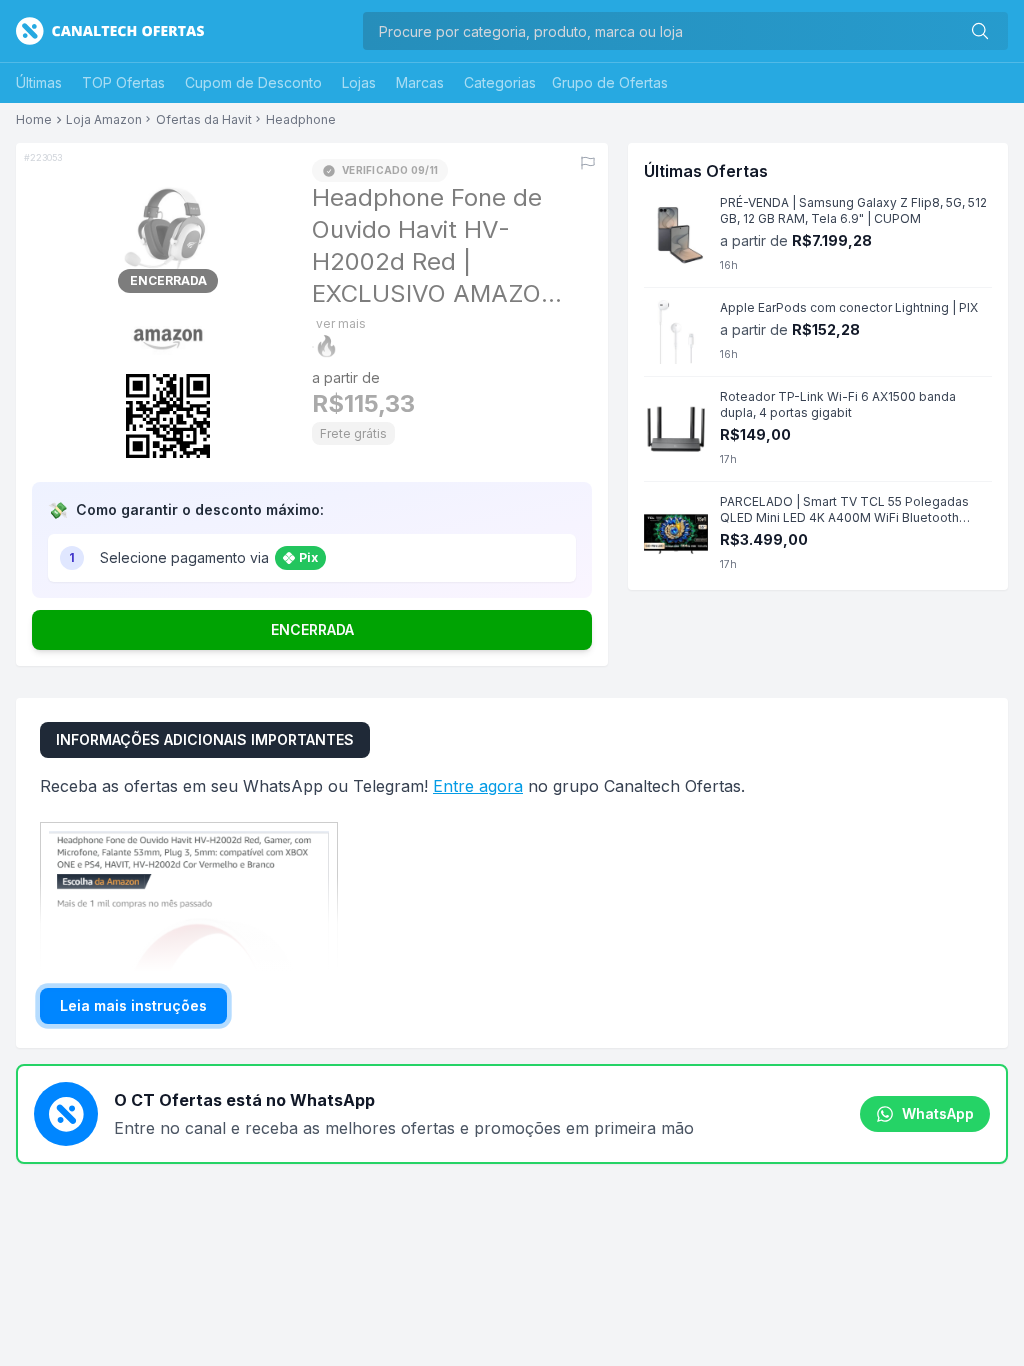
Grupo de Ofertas (610, 82)
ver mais (341, 323)
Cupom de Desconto (253, 82)
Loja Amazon (104, 120)
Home (34, 120)
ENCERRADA (312, 629)
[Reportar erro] (588, 163)
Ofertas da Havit (204, 120)
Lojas (359, 82)
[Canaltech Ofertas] (110, 31)
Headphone (301, 120)
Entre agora (478, 786)
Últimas (39, 82)
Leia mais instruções (133, 1005)
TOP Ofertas (123, 82)
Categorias (500, 82)
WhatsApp (938, 1113)
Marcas (420, 82)
